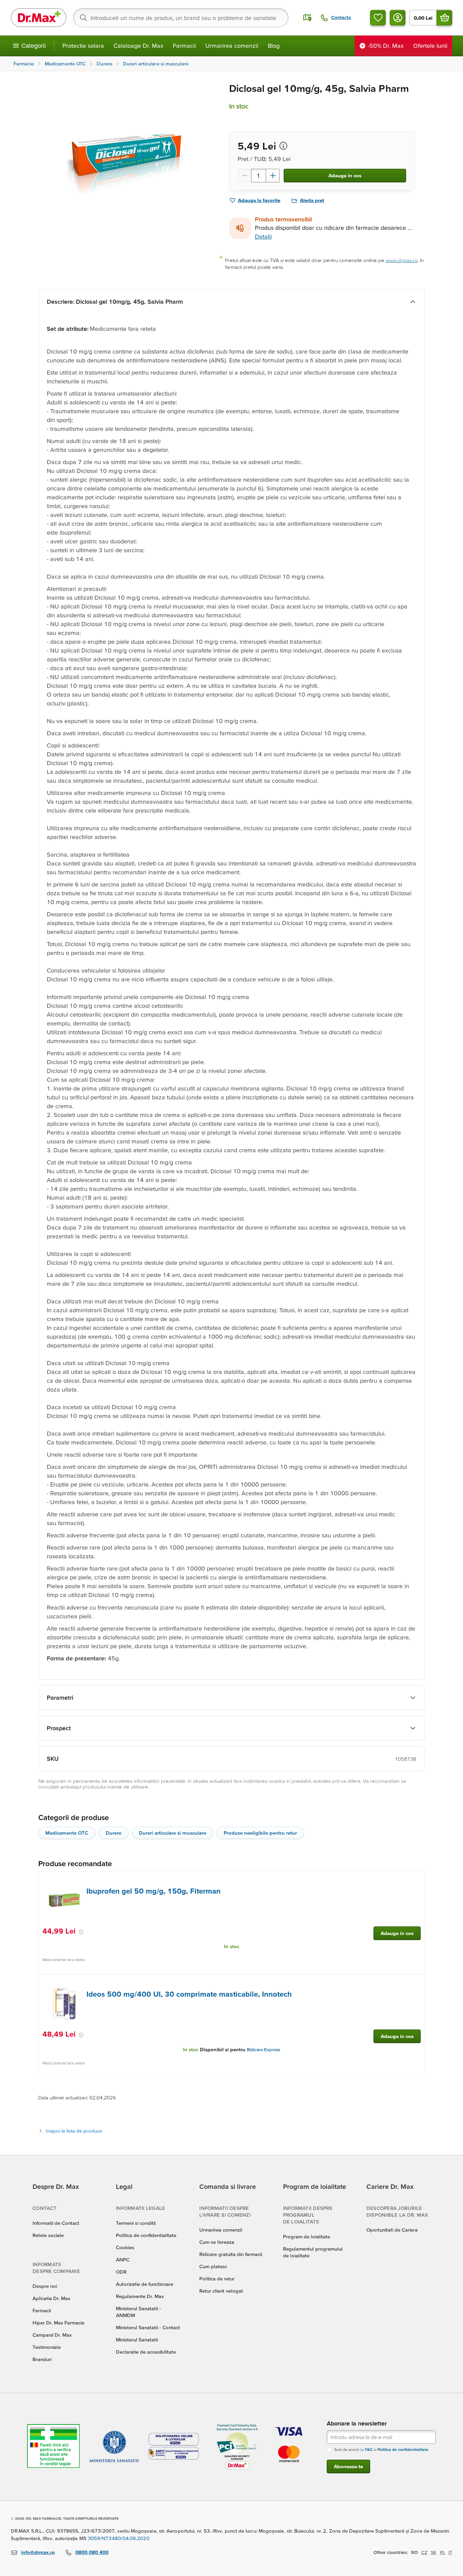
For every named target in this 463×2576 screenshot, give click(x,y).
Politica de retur (217, 2279)
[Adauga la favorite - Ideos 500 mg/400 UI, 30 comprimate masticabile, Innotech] (417, 1983)
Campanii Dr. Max (52, 2335)
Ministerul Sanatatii (137, 2340)
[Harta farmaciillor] (307, 18)
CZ (424, 2552)
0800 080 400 (92, 2552)
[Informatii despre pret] (283, 146)
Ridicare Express (263, 2050)
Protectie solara (83, 46)
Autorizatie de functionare (145, 2284)
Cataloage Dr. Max (138, 46)
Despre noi (45, 2286)
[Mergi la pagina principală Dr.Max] (39, 18)
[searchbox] (181, 18)
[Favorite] (378, 18)
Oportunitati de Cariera (392, 2230)
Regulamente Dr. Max (140, 2296)
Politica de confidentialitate (146, 2235)
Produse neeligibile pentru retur (260, 1833)
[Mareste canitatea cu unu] (273, 176)
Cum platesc (213, 2266)
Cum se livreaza (217, 2242)
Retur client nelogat (221, 2291)
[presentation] (64, 1901)
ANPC (123, 2260)
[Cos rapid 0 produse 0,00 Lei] (444, 18)
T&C (369, 2449)
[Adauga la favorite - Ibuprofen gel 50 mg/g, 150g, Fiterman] (417, 1880)
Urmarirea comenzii (232, 46)
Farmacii (184, 46)
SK (434, 2552)
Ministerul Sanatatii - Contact (148, 2327)
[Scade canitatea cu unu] (244, 176)
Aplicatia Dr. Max (51, 2298)
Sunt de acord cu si (381, 2449)
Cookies (125, 2247)
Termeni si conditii (136, 2223)
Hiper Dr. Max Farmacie (58, 2323)
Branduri (42, 2359)
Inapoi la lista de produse (74, 2131)
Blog (274, 46)
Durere (114, 1833)
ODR (121, 2272)
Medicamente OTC (67, 1833)
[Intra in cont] (398, 18)
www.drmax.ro (402, 260)
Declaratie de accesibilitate (146, 2352)
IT (450, 2552)
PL (442, 2552)
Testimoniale (47, 2347)
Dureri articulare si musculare (173, 1833)
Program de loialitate (307, 2236)
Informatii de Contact (56, 2223)
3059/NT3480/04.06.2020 (119, 2538)
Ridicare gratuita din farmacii (231, 2254)
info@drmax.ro (38, 2552)
